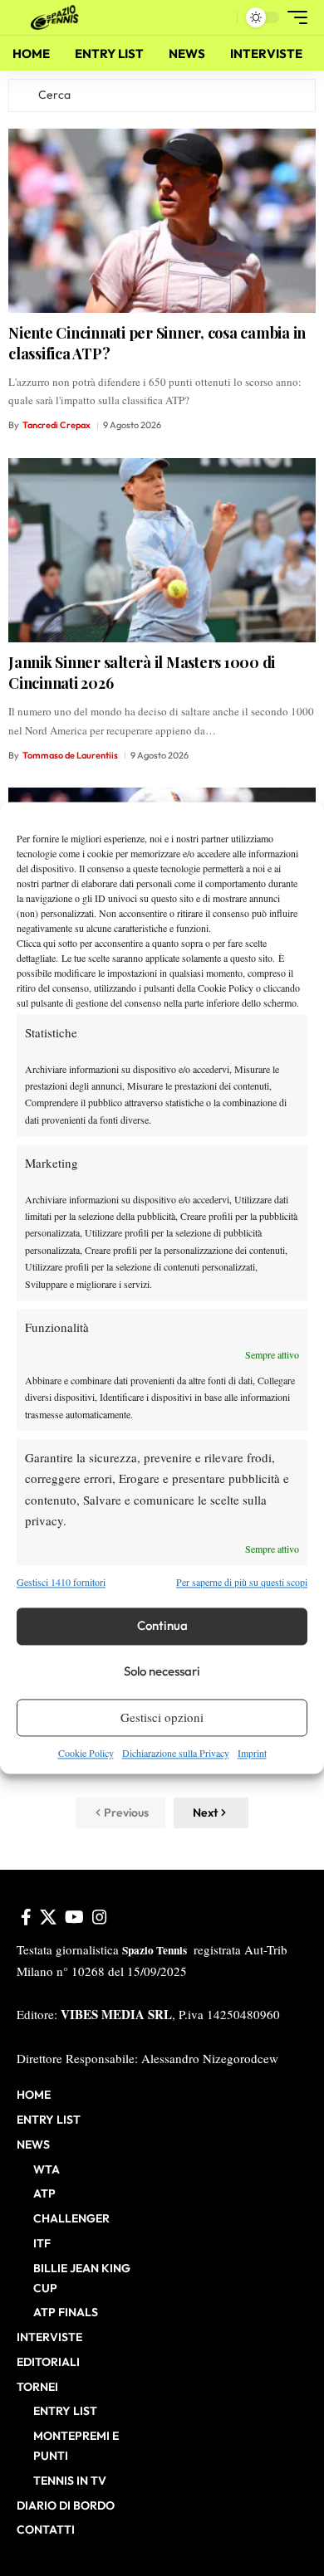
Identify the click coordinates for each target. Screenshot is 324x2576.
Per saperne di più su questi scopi (242, 1583)
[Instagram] (100, 1917)
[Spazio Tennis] (57, 17)
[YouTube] (74, 1917)
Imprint (252, 1753)
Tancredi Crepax (56, 425)
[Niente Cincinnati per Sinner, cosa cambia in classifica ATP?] (162, 221)
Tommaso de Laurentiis (70, 755)
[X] (48, 1917)
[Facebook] (26, 1917)
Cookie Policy (86, 1753)
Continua (162, 1626)
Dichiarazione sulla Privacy (176, 1753)
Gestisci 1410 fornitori (61, 1583)
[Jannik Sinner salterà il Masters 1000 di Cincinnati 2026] (162, 550)
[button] (221, 18)
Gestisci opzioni (162, 1718)
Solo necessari (162, 1672)
